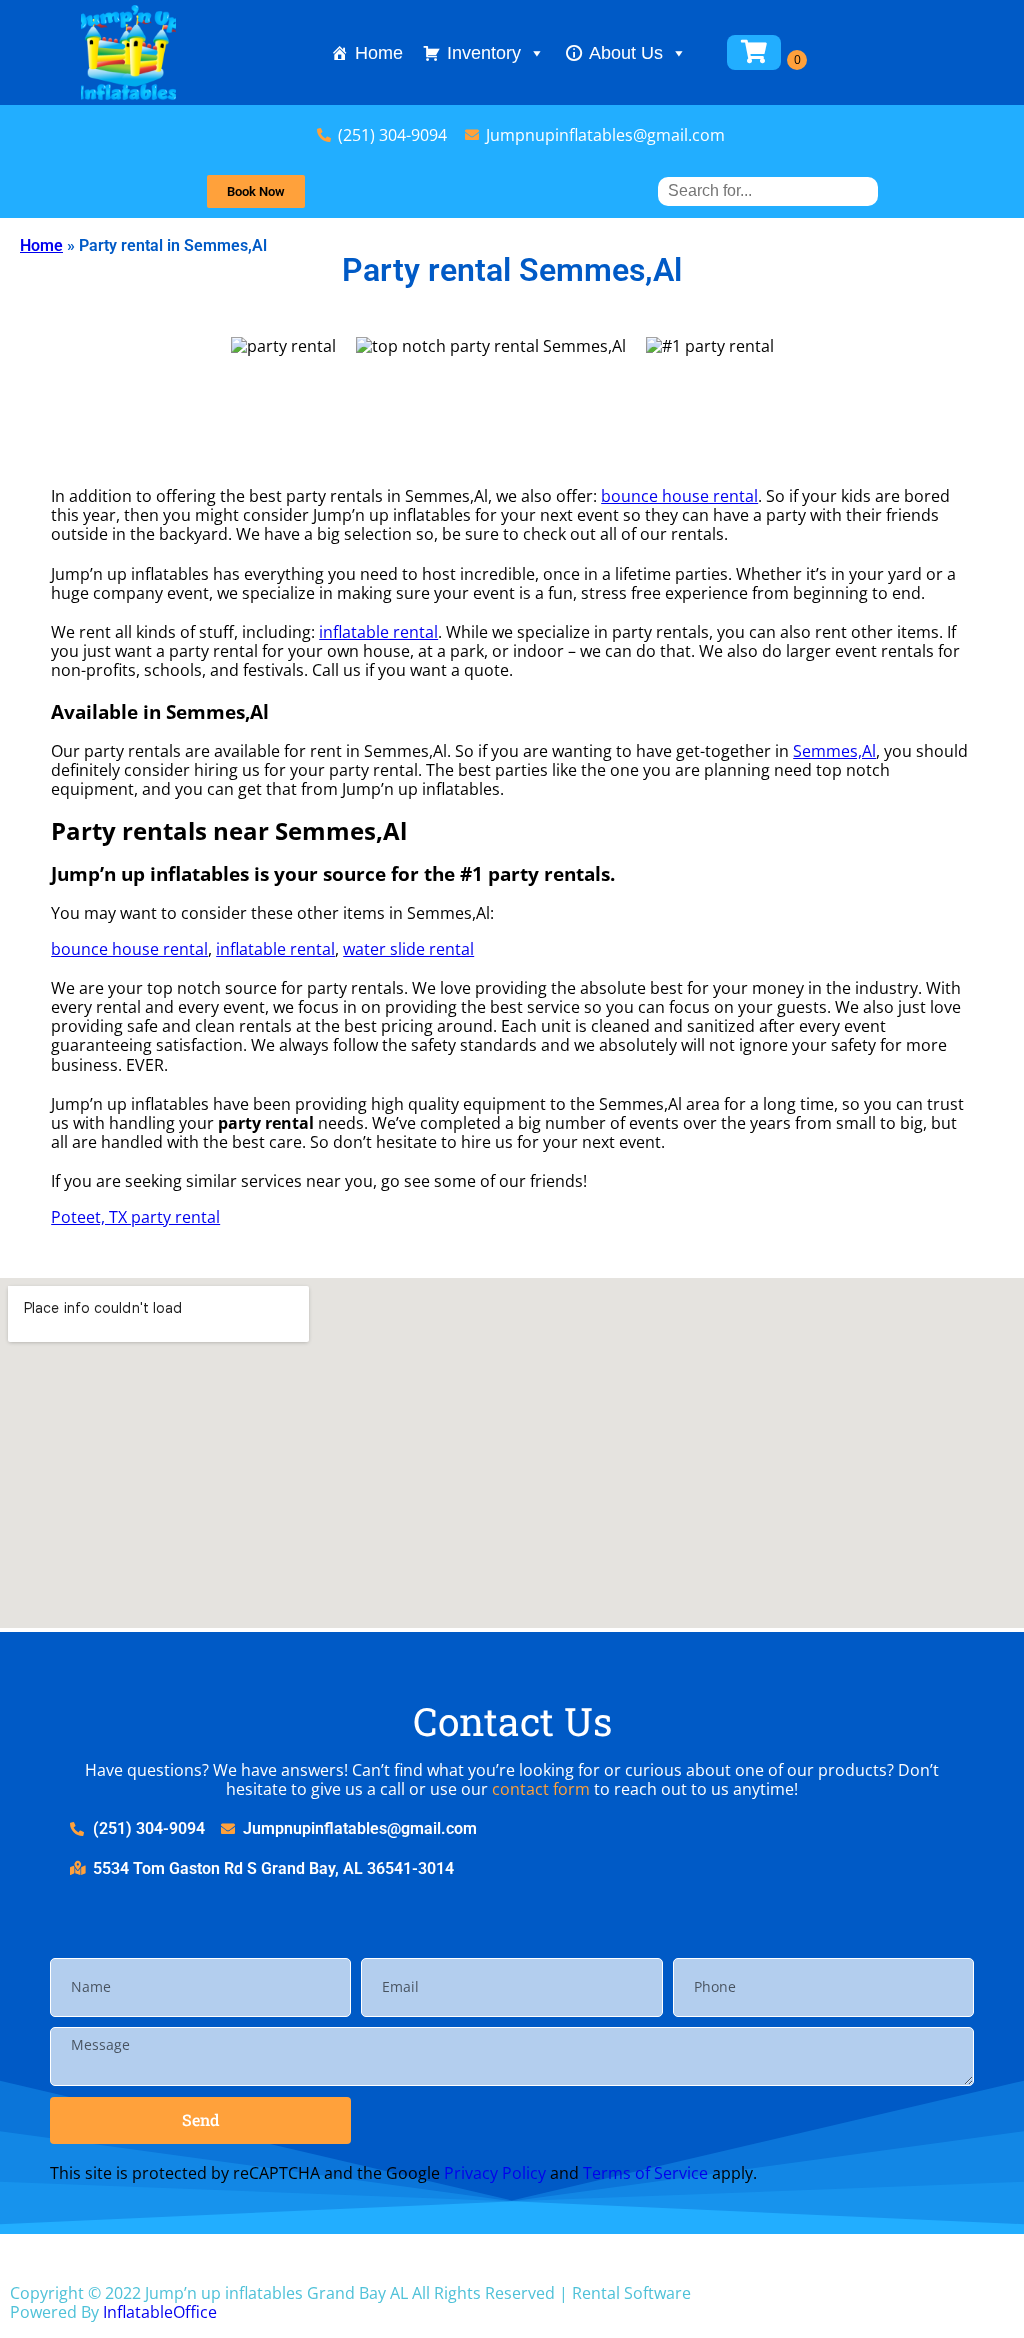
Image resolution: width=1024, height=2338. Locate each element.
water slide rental (408, 949)
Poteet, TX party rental (135, 1217)
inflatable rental (378, 632)
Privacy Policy (495, 2173)
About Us (626, 53)
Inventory (484, 53)
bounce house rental (679, 496)
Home (379, 53)
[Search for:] (768, 190)
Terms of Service (645, 2173)
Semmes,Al (834, 751)
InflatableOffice (160, 2312)
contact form (541, 1789)
